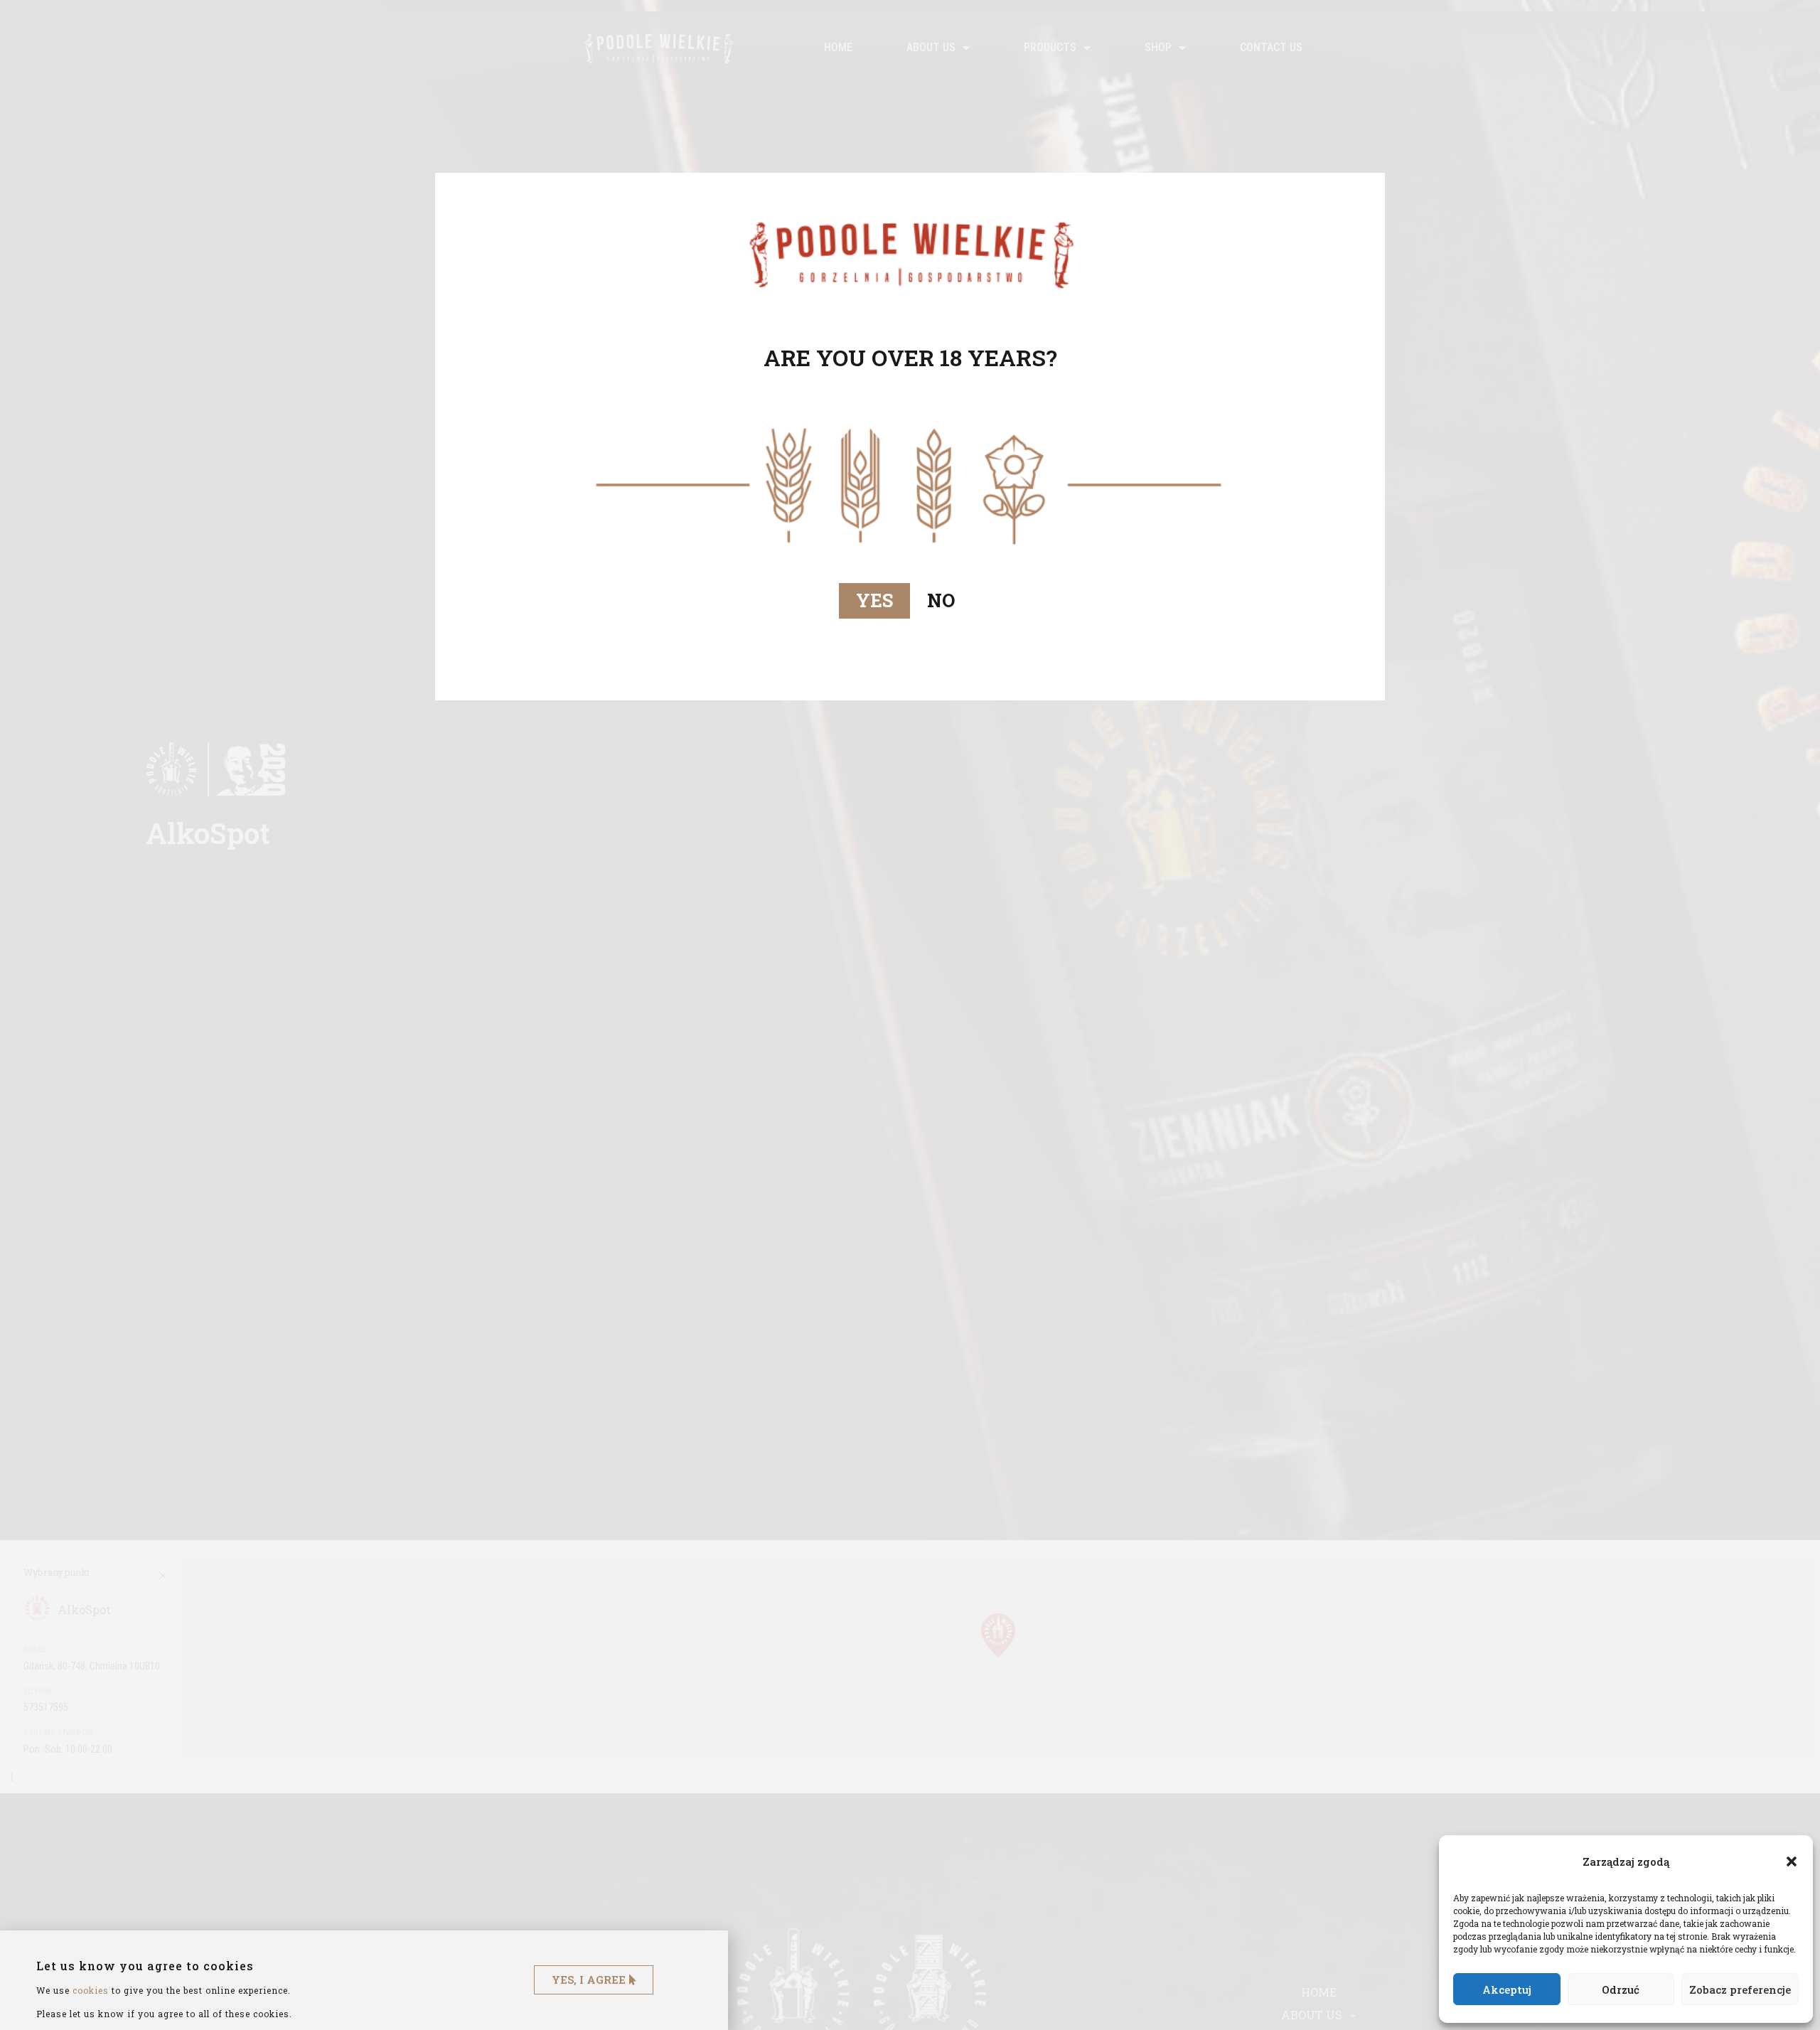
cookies (91, 1990)
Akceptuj (1507, 1989)
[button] (1792, 1861)
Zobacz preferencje (1740, 1989)
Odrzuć (1621, 1989)
